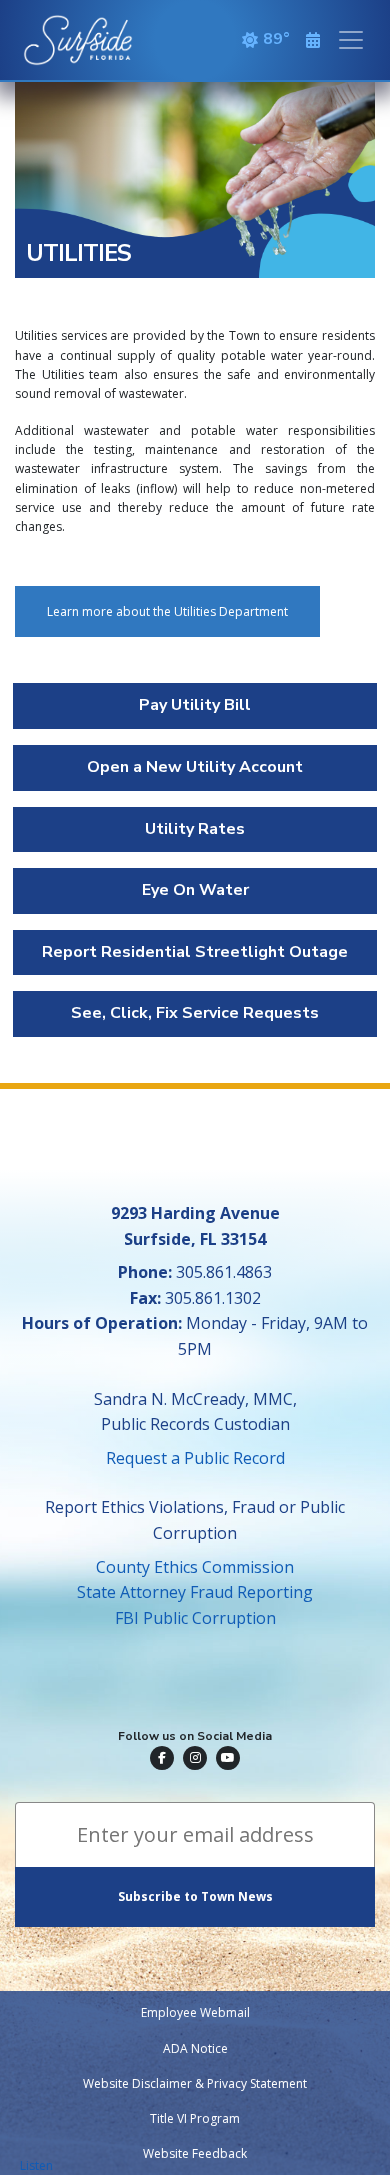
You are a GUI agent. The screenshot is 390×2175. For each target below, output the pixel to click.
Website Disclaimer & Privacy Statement (195, 2083)
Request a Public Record (195, 1458)
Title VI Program (195, 2118)
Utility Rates (195, 829)
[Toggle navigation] (351, 40)
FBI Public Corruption (195, 1618)
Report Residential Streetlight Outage (195, 952)
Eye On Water (195, 890)
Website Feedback (195, 2153)
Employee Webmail (195, 2012)
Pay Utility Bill (195, 705)
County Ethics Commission (195, 1567)
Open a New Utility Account (195, 767)
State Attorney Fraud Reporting (195, 1592)
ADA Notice (195, 2048)
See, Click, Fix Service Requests (195, 1013)
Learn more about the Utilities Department (167, 611)
